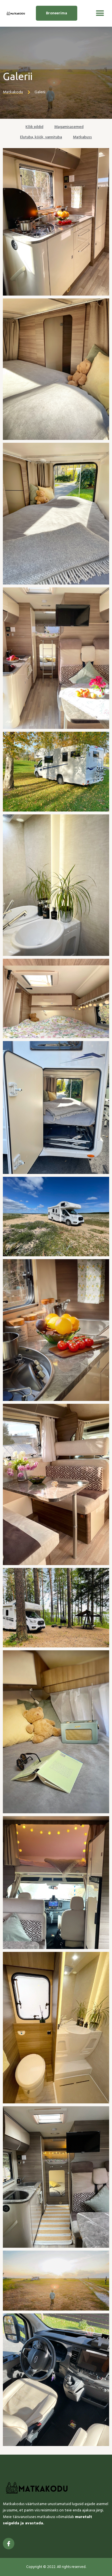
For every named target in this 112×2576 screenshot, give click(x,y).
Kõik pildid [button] (34, 127)
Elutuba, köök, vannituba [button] (41, 137)
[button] (100, 13)
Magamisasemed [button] (69, 127)
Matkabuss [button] (82, 137)
